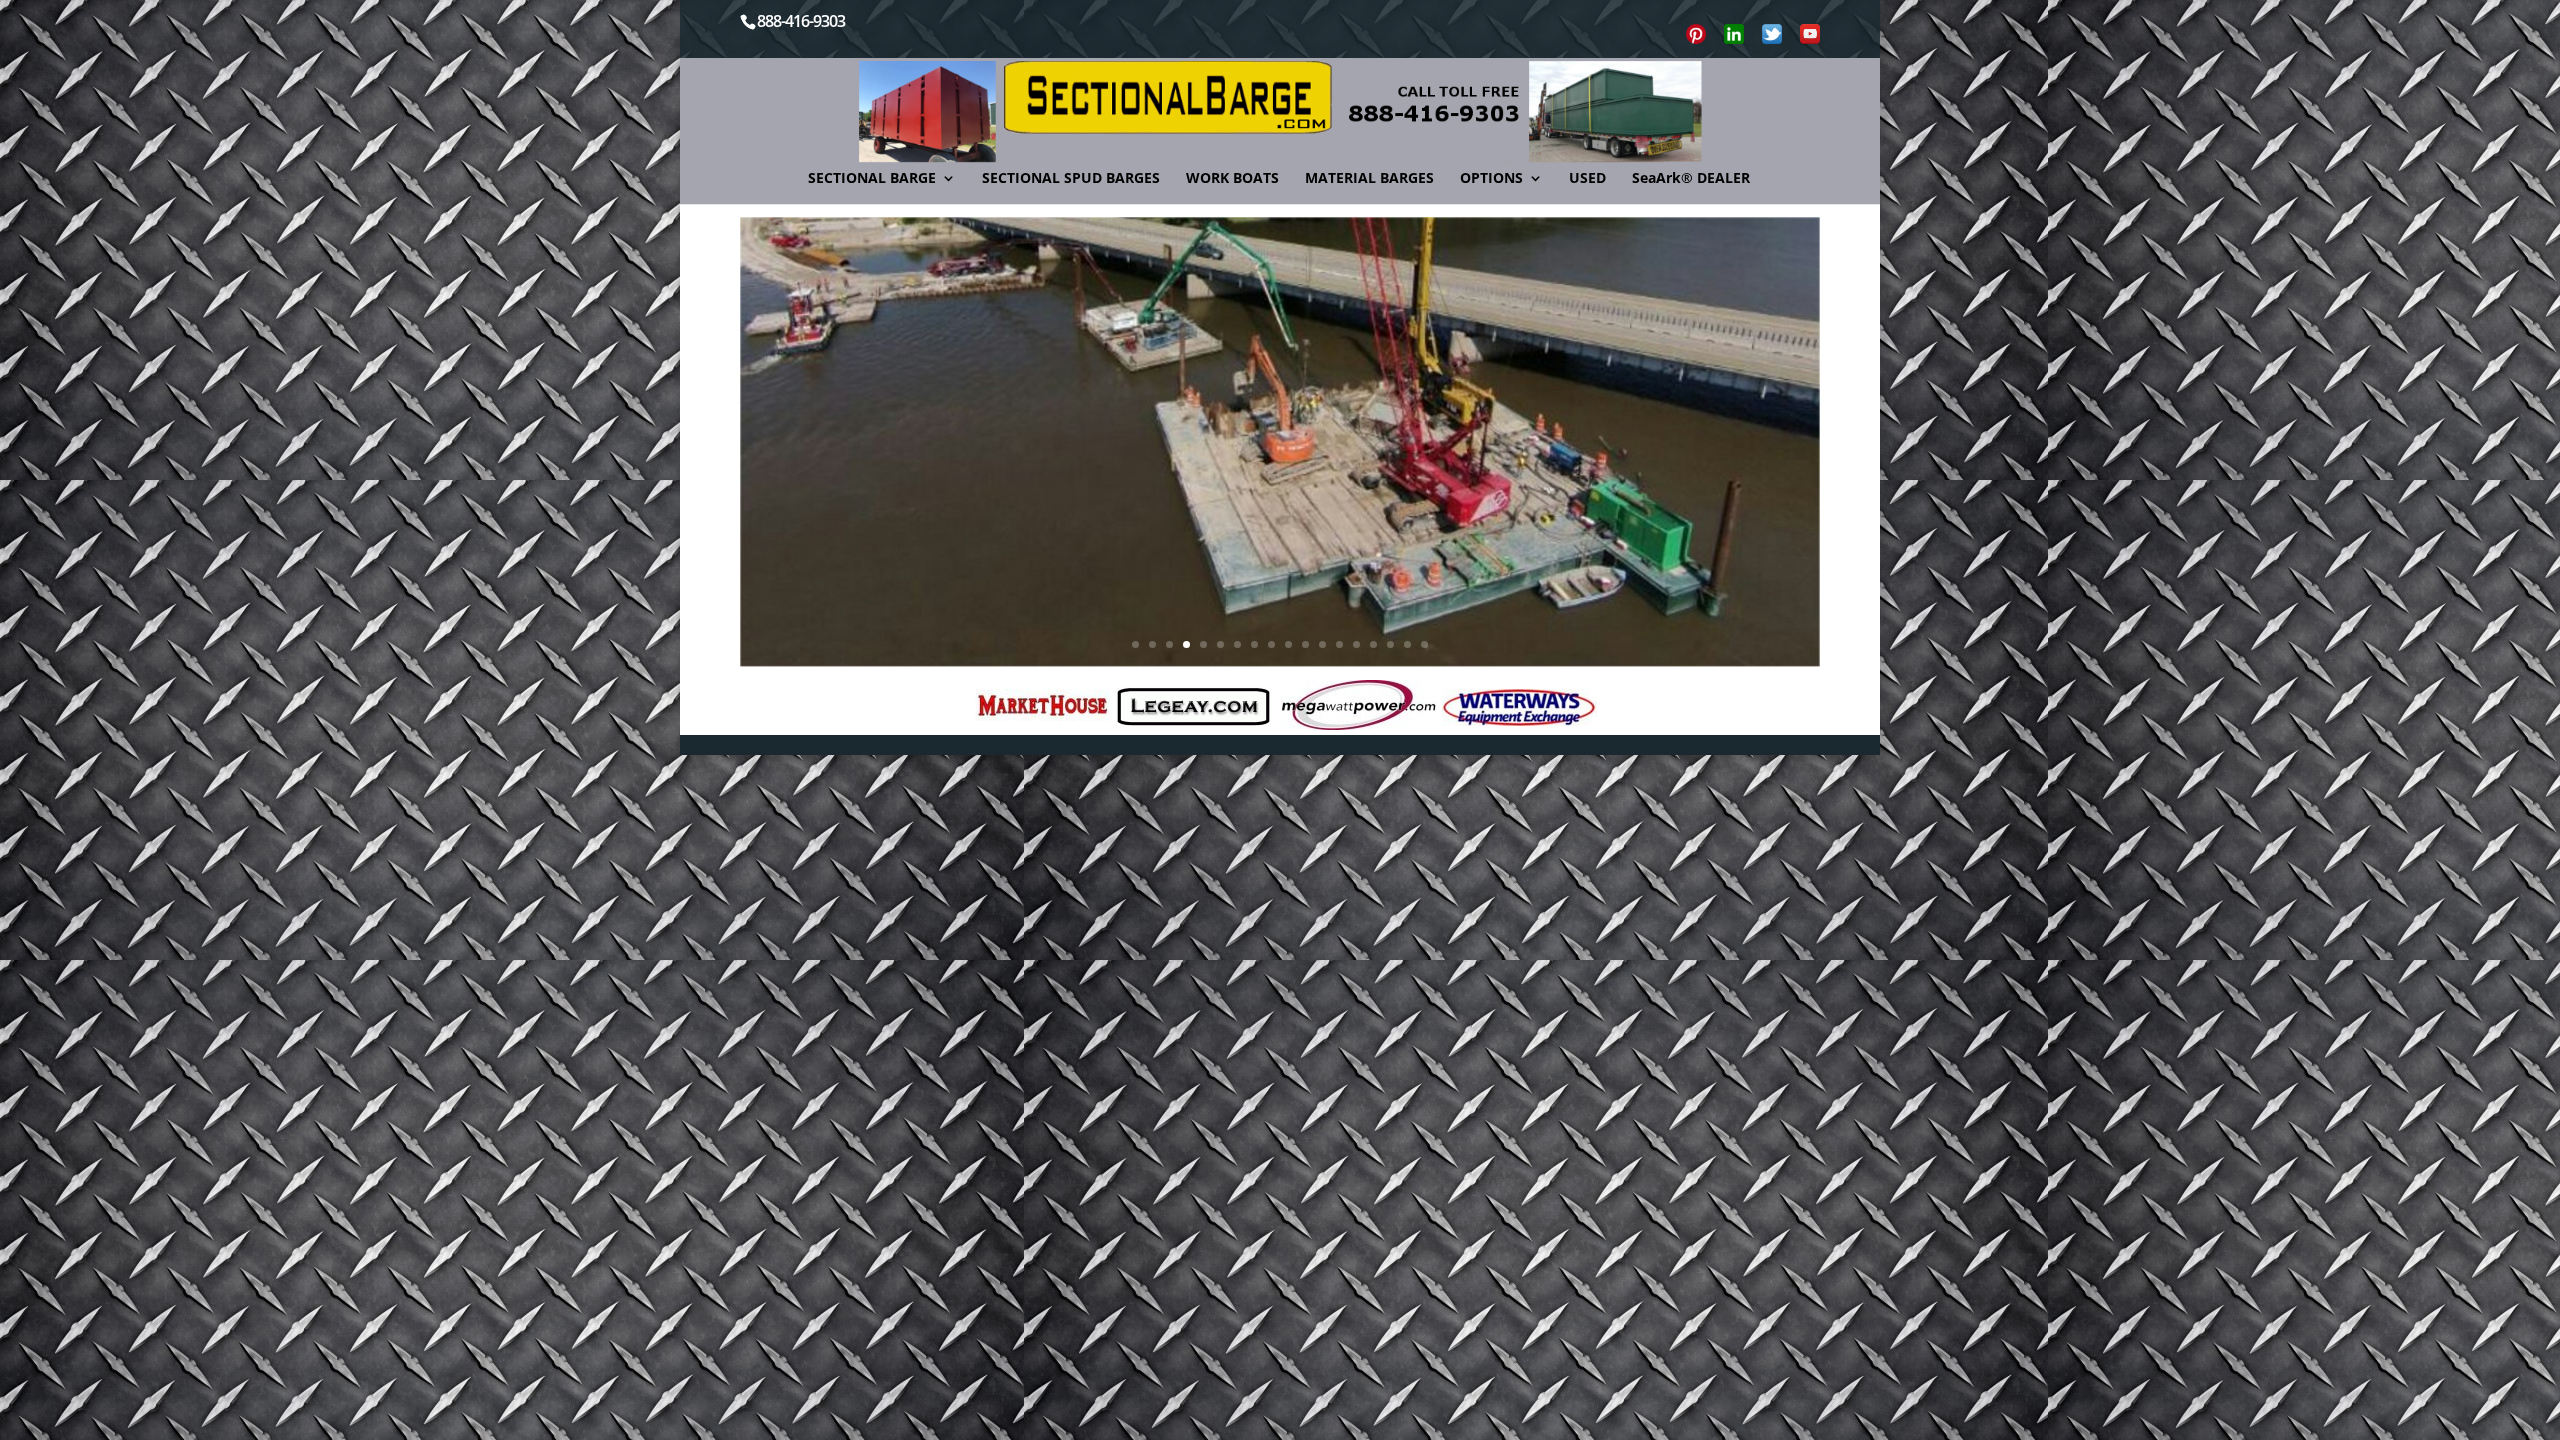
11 (1305, 644)
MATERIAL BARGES (1369, 179)
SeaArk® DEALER (1691, 179)
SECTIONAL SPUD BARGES (1071, 179)
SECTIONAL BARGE (872, 179)
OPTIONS (1491, 179)
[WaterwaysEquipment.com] (1519, 707)
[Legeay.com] (1193, 707)
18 (1424, 644)
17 (1407, 644)
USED (1587, 179)
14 (1356, 644)
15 (1373, 644)
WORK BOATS (1232, 179)
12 (1322, 644)
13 (1339, 644)
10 (1288, 644)
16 (1390, 644)
